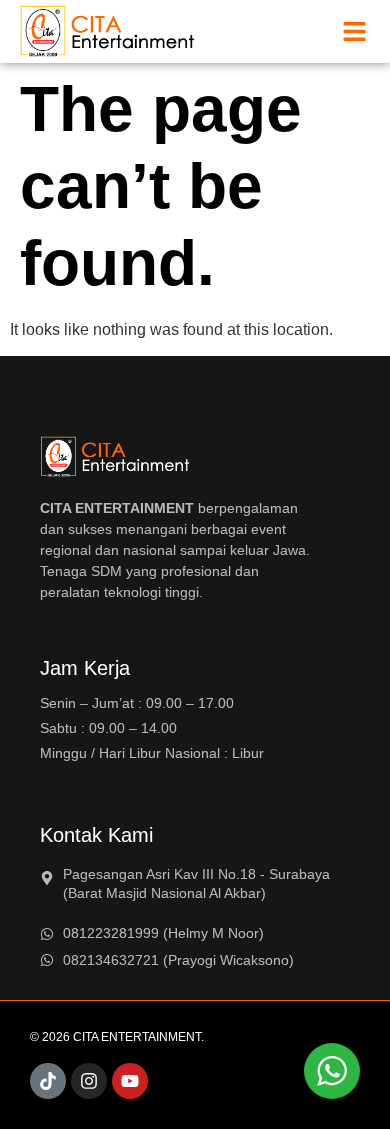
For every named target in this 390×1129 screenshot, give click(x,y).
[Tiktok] (48, 1081)
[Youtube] (130, 1081)
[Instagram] (89, 1081)
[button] (355, 32)
